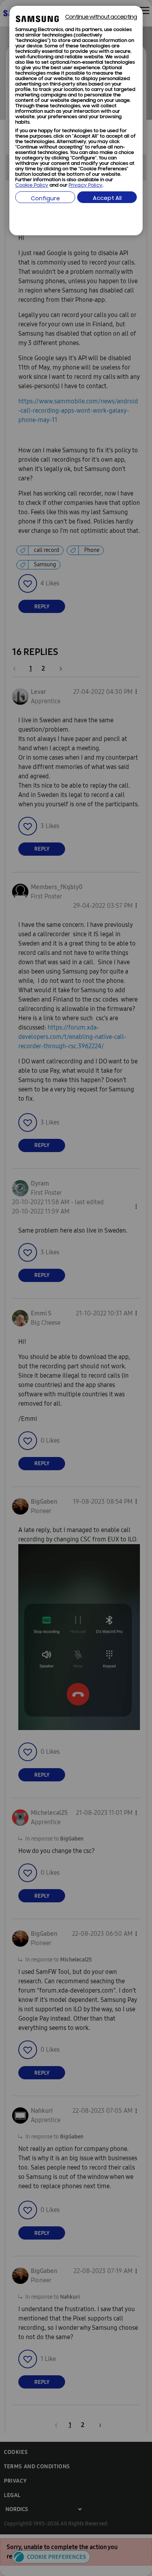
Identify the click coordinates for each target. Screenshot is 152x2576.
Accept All (107, 199)
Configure (45, 199)
